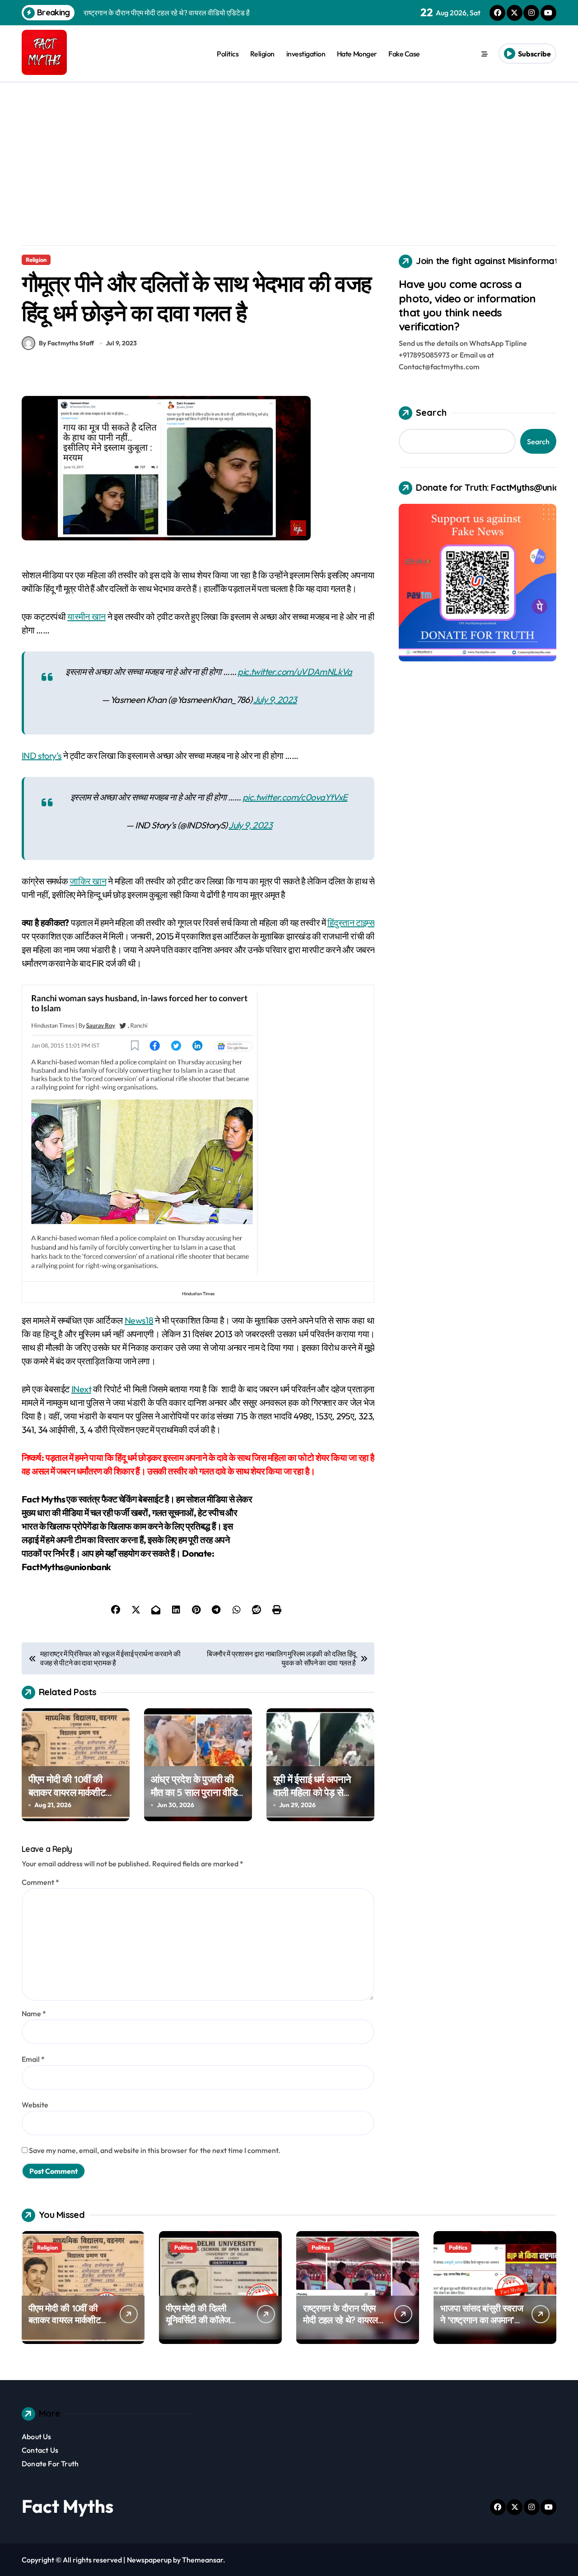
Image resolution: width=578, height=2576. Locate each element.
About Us (37, 2437)
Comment (40, 1882)
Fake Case (404, 54)
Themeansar (203, 2560)
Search (431, 412)
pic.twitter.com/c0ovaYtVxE (295, 797)
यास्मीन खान (86, 616)
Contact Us (40, 2450)
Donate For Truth (50, 2464)
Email (33, 2059)
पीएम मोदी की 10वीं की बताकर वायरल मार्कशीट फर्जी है (67, 1792)
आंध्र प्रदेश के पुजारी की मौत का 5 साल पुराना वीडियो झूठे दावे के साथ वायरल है (198, 1792)
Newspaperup (149, 2560)
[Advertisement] (289, 150)
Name (34, 2013)
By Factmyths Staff (66, 343)
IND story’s (42, 756)
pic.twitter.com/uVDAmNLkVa (295, 672)
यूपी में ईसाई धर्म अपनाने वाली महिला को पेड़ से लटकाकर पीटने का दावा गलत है (313, 1799)
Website (35, 2105)
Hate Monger (357, 54)
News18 (139, 1320)
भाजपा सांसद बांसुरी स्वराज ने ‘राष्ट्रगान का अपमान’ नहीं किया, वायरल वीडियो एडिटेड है (482, 2326)
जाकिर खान (88, 881)
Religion (262, 54)
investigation (306, 54)
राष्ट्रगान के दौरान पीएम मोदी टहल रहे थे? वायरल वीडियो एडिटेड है (340, 2320)
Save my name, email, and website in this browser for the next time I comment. (155, 2150)
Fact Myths (68, 2506)
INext (81, 1389)
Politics (228, 54)
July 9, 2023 (275, 700)
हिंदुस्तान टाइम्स (351, 923)
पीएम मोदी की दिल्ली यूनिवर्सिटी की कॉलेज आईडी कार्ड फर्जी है (198, 2320)
